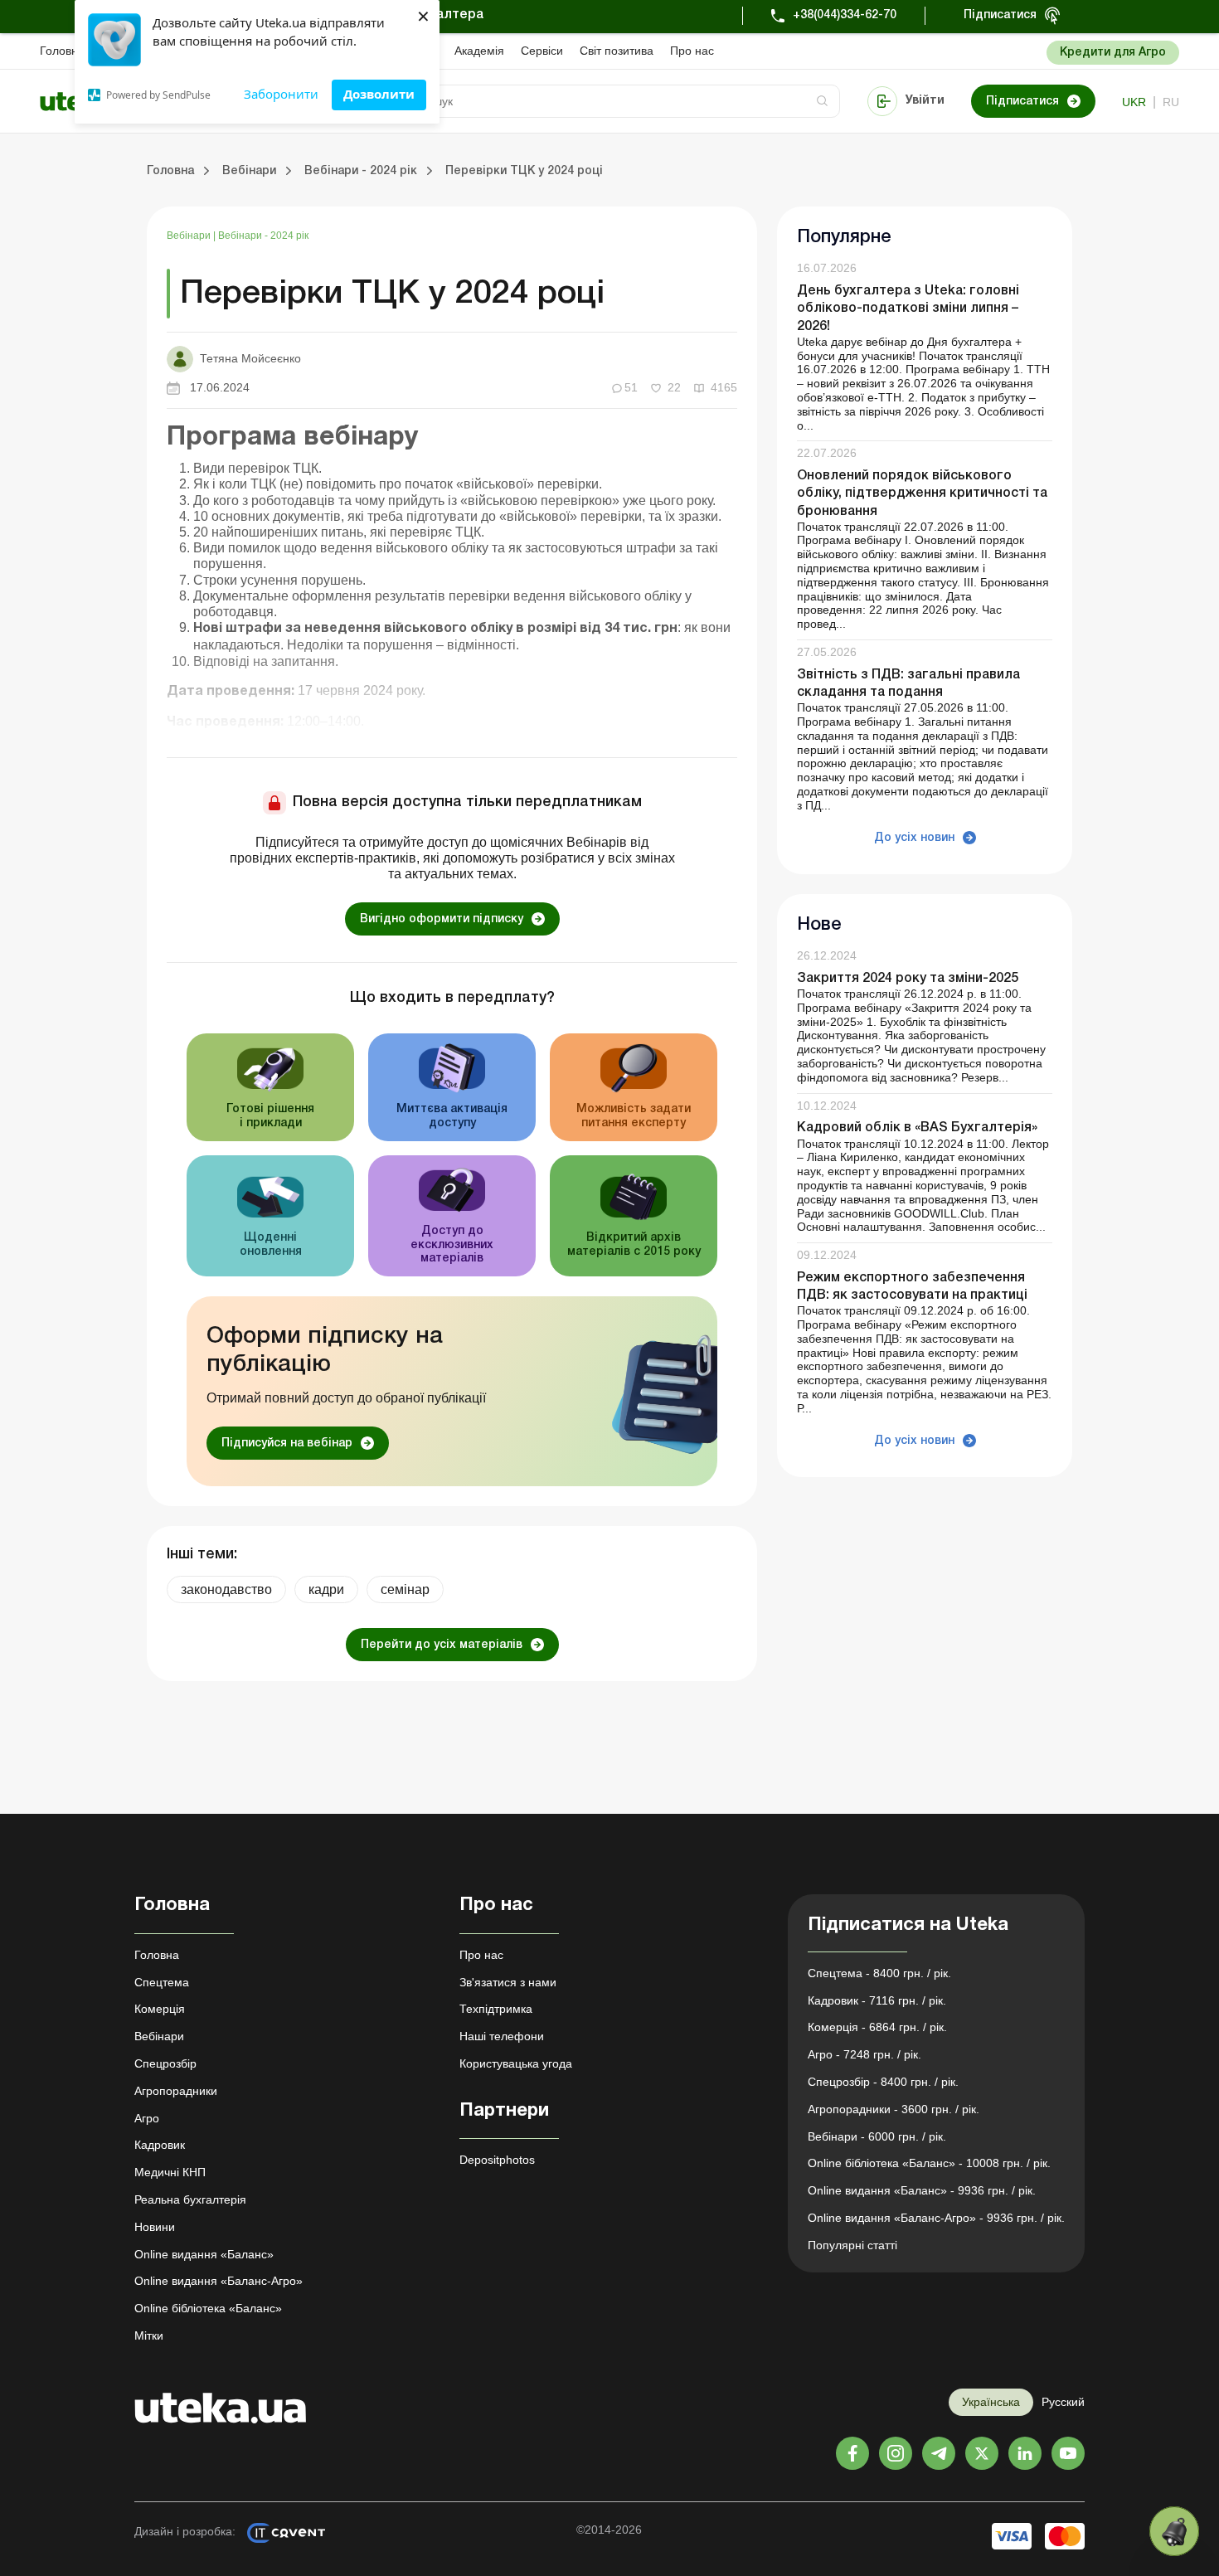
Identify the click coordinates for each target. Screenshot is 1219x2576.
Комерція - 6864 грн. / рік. (877, 2027)
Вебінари (190, 236)
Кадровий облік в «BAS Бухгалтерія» (917, 1129)
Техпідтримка (496, 2009)
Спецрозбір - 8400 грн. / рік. (883, 2082)
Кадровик (160, 2145)
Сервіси (542, 51)
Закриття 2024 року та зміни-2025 (908, 979)
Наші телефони (502, 2036)
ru (1171, 102)
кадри (326, 1589)
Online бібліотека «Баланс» (208, 2308)
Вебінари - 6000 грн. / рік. (877, 2136)
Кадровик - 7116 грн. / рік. (877, 2000)
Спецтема (162, 1982)
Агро (147, 2118)
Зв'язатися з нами (508, 1982)
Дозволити (379, 94)
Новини (155, 2227)
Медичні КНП (170, 2172)
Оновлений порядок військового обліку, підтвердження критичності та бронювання (922, 493)
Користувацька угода (516, 2063)
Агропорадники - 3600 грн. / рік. (894, 2109)
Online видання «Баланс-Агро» (219, 2281)
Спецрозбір (165, 2063)
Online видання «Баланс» (204, 2254)
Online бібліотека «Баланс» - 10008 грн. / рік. (929, 2163)
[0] (1174, 2531)
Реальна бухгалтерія (190, 2199)
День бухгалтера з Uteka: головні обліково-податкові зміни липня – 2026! (908, 309)
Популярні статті (852, 2245)
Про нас (692, 51)
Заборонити (281, 94)
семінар (405, 1589)
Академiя (479, 51)
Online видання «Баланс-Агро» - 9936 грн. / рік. (936, 2218)
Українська (991, 2402)
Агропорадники (176, 2091)
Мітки (149, 2335)
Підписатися (1000, 15)
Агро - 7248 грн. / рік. (864, 2054)
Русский (1063, 2402)
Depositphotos (497, 2160)
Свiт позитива (617, 51)
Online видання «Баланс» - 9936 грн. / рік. (922, 2190)
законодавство (226, 1589)
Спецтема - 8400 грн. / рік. (879, 1973)
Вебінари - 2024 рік (263, 236)
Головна (62, 51)
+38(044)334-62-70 (845, 15)
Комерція (160, 2009)
